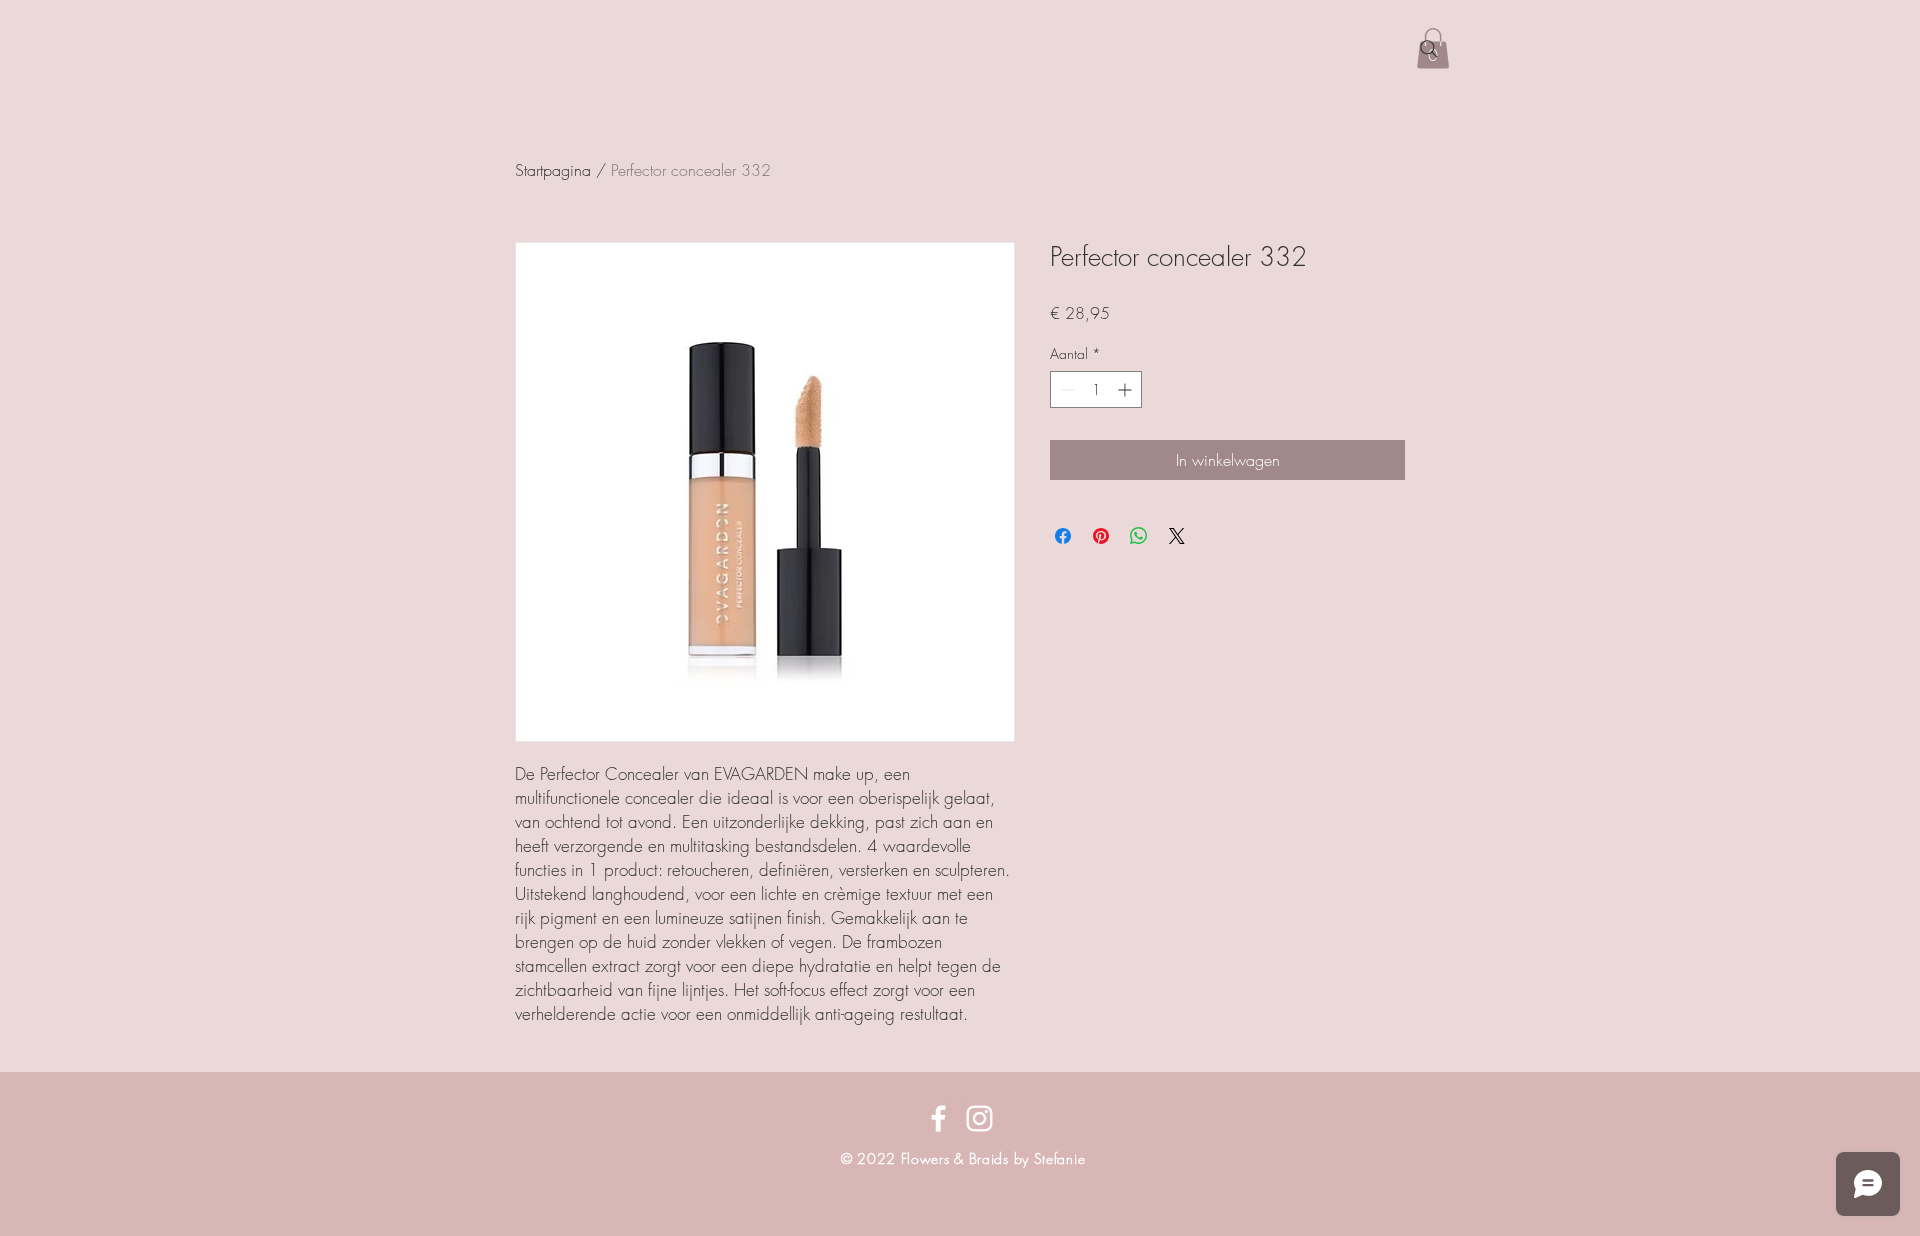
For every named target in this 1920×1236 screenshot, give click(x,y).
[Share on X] (1177, 536)
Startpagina (553, 170)
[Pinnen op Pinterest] (1101, 536)
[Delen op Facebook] (1063, 536)
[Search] (1429, 49)
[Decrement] (1065, 389)
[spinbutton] (1096, 389)
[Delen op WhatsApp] (1139, 536)
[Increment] (1126, 389)
